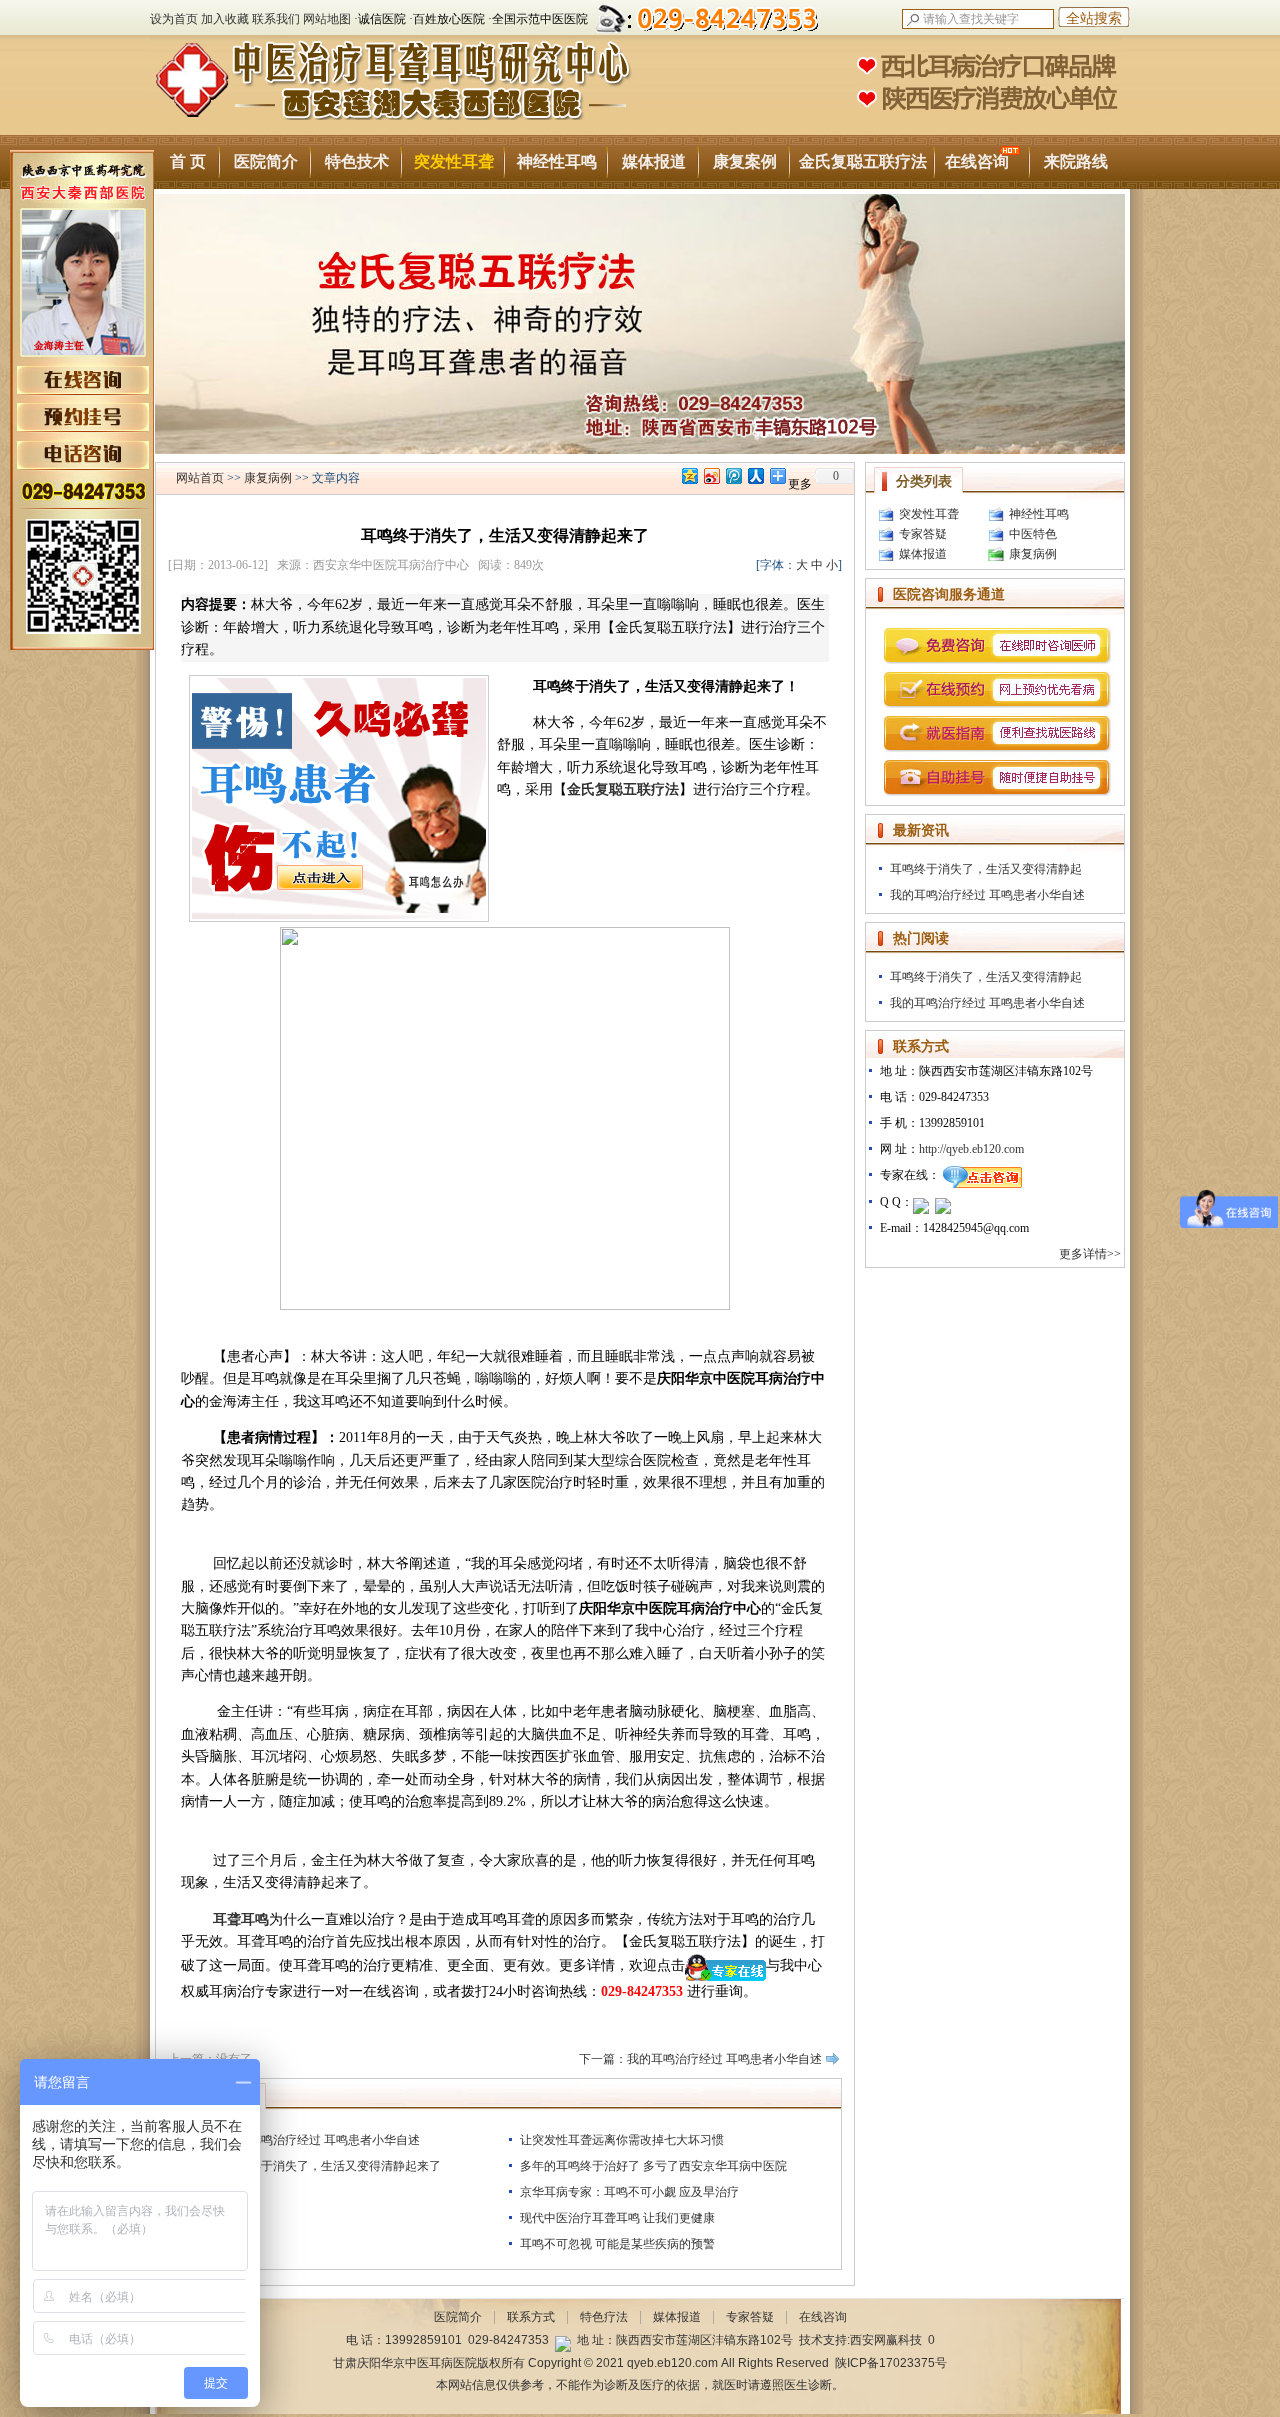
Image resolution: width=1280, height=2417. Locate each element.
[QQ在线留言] (921, 1202)
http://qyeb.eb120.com (971, 1149)
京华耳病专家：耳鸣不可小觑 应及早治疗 (629, 2192)
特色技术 (357, 161)
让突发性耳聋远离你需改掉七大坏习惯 (622, 2140)
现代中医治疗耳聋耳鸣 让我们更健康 (617, 2218)
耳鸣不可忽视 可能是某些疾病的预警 (617, 2244)
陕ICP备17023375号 (891, 2363)
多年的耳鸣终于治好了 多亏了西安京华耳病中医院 (653, 2166)
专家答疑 (923, 534)
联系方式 (531, 2317)
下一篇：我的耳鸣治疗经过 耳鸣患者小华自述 (700, 2059)
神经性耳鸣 (557, 161)
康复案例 (745, 161)
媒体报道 (654, 161)
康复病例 (268, 478)
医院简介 (266, 161)
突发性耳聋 (454, 161)
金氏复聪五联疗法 (863, 161)
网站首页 (200, 478)
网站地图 (327, 19)
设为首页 (174, 19)
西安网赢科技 (886, 2340)
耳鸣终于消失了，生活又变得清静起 (986, 869)
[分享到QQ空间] (689, 475)
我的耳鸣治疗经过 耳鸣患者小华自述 (322, 2140)
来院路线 (1076, 161)
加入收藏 (225, 19)
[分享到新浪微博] (711, 475)
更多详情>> (1091, 1254)
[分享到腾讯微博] (733, 475)
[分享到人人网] (755, 475)
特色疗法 (604, 2317)
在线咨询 (977, 161)
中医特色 (1033, 534)
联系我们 (276, 19)
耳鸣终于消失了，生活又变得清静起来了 (333, 2166)
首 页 (188, 161)
